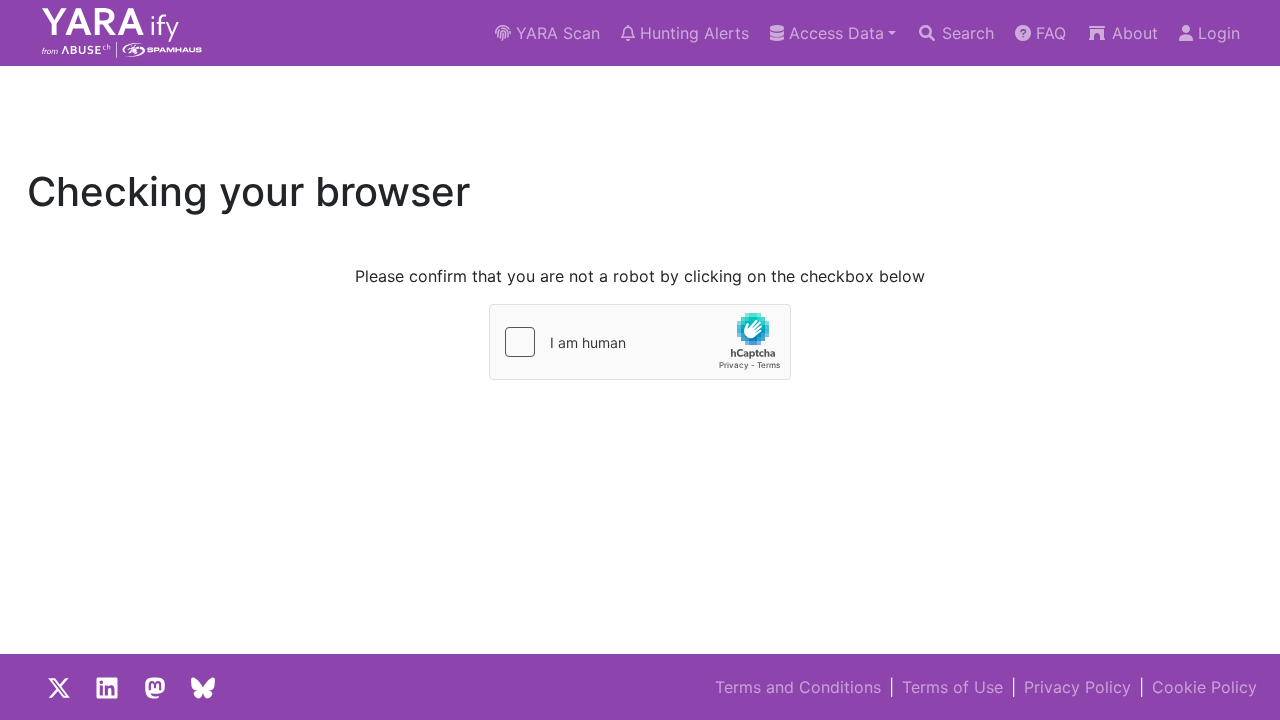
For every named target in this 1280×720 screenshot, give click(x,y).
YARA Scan (555, 33)
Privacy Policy (1077, 687)
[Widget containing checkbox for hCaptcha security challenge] (640, 342)
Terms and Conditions (798, 687)
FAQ (1048, 33)
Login (1216, 33)
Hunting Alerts (692, 33)
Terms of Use (952, 687)
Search (965, 33)
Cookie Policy (1204, 687)
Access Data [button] (834, 33)
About (1132, 33)
